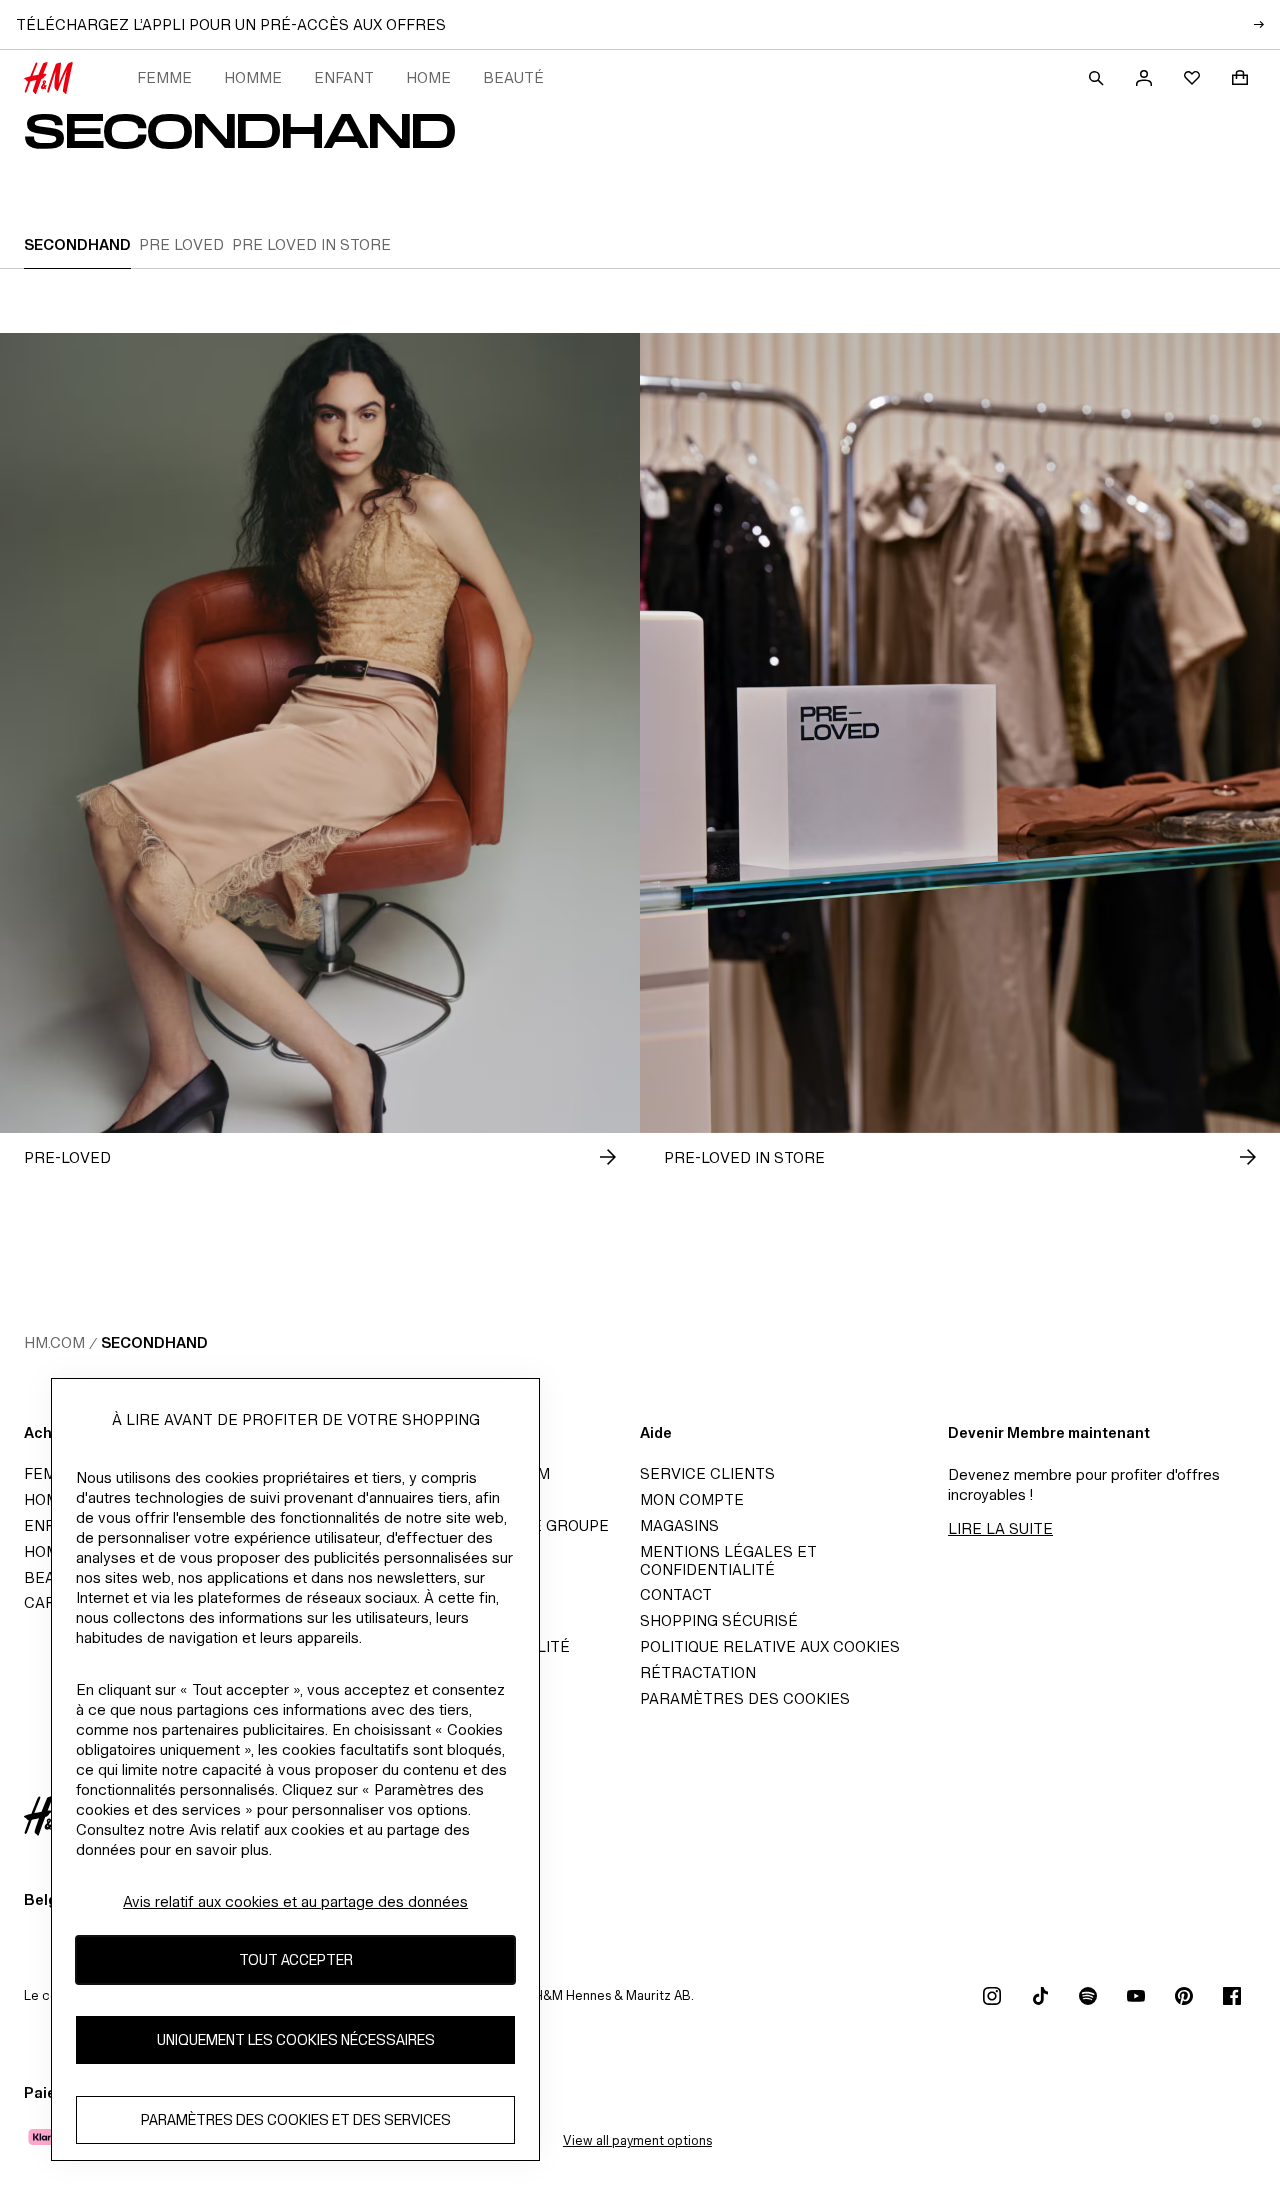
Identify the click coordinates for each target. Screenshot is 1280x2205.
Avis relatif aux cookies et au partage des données (295, 1901)
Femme (164, 77)
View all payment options (637, 2140)
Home (428, 77)
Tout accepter (296, 1959)
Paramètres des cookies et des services (296, 2119)
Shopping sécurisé (719, 1620)
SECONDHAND (77, 244)
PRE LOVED (181, 244)
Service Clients (707, 1473)
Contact (676, 1594)
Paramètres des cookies (745, 1698)
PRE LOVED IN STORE (311, 244)
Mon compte (692, 1499)
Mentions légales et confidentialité (728, 1560)
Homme (253, 77)
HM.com (54, 1342)
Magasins (679, 1525)
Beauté (513, 77)
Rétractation (698, 1672)
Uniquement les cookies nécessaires (296, 2039)
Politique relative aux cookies (770, 1646)
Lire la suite (1000, 1528)
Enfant (344, 77)
